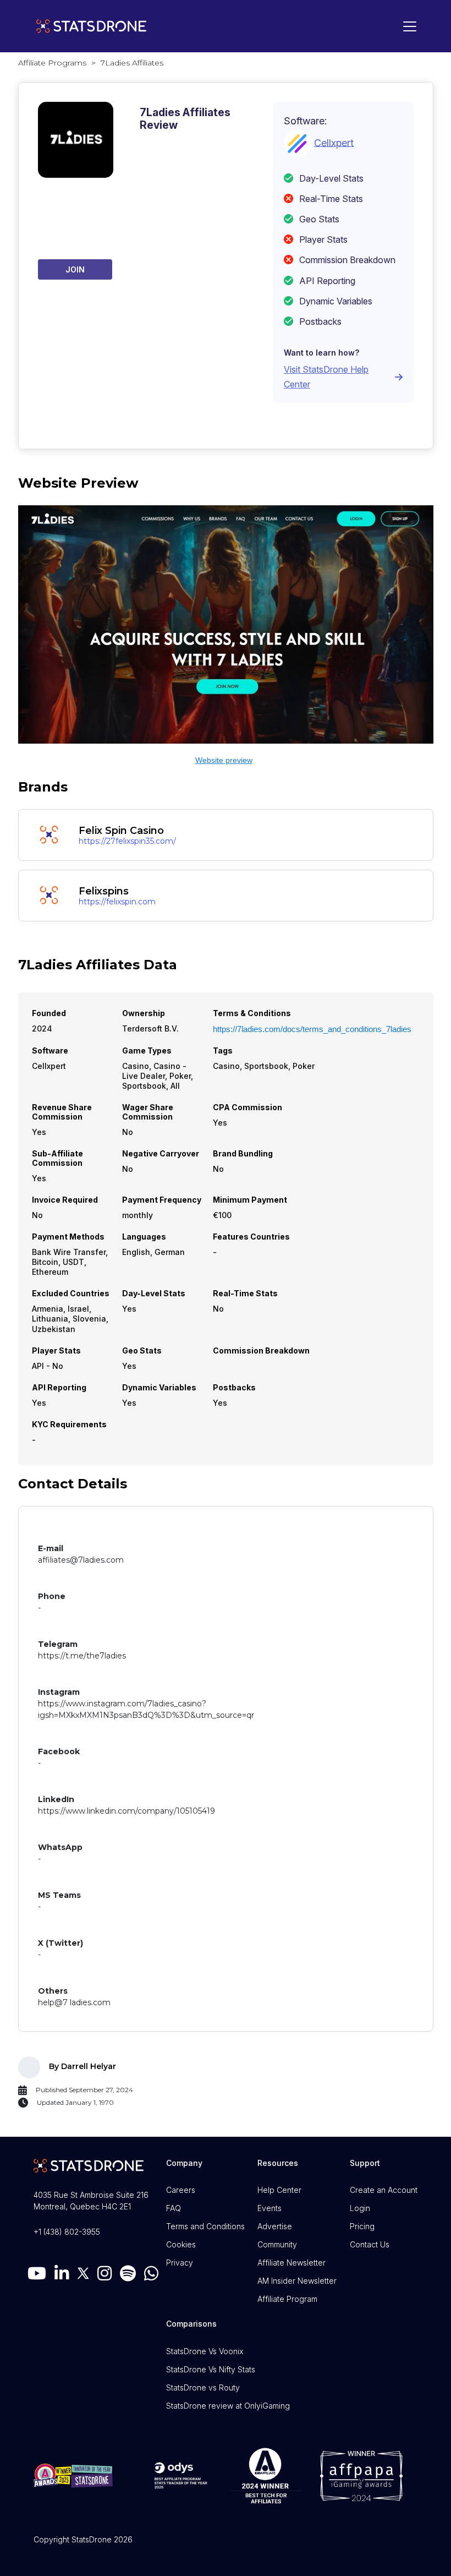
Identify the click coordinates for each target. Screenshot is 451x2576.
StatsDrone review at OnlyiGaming (228, 2406)
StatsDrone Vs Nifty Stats (211, 2369)
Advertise (275, 2226)
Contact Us (370, 2244)
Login (360, 2208)
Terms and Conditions (205, 2226)
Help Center (279, 2190)
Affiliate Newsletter (291, 2263)
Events (269, 2208)
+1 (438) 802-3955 (67, 2232)
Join (75, 269)
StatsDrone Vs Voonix (205, 2351)
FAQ (174, 2208)
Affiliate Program (287, 2299)
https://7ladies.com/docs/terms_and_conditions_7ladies (312, 1029)
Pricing (362, 2226)
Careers (181, 2190)
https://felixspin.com (117, 902)
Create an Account (384, 2190)
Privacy (180, 2263)
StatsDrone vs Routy (203, 2387)
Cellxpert (334, 142)
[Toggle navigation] (407, 26)
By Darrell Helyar (82, 2066)
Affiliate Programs (52, 63)
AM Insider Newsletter (297, 2281)
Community (277, 2244)
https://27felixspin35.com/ (127, 841)
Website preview (224, 760)
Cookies (181, 2244)
